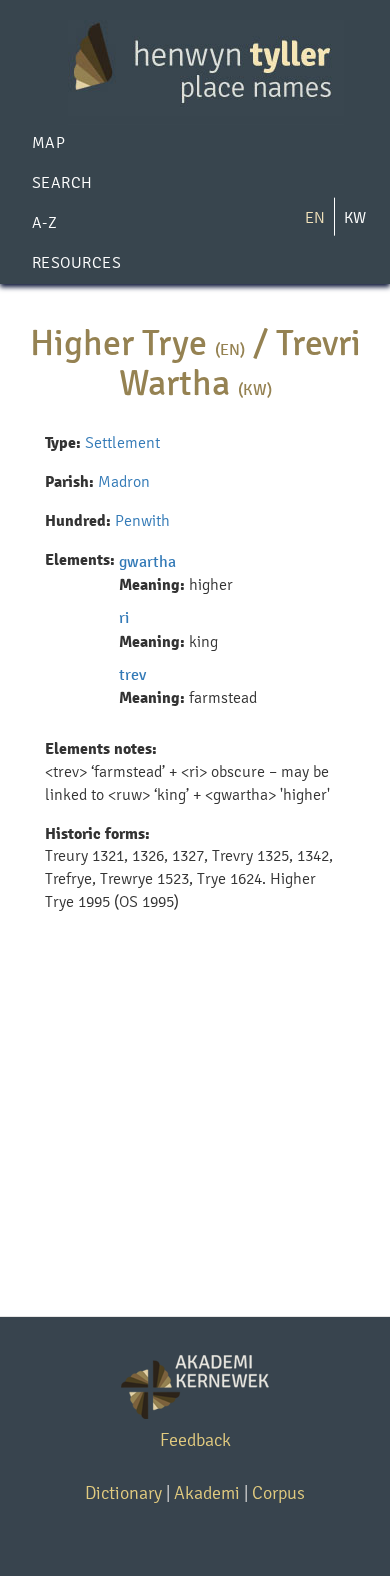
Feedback (195, 1439)
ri (124, 617)
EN (315, 217)
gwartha (147, 561)
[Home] (195, 66)
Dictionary (123, 1492)
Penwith (142, 520)
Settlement (122, 442)
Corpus (278, 1492)
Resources (76, 262)
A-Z (44, 222)
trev (132, 674)
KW (355, 217)
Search (62, 182)
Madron (124, 481)
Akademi (207, 1492)
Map (48, 142)
